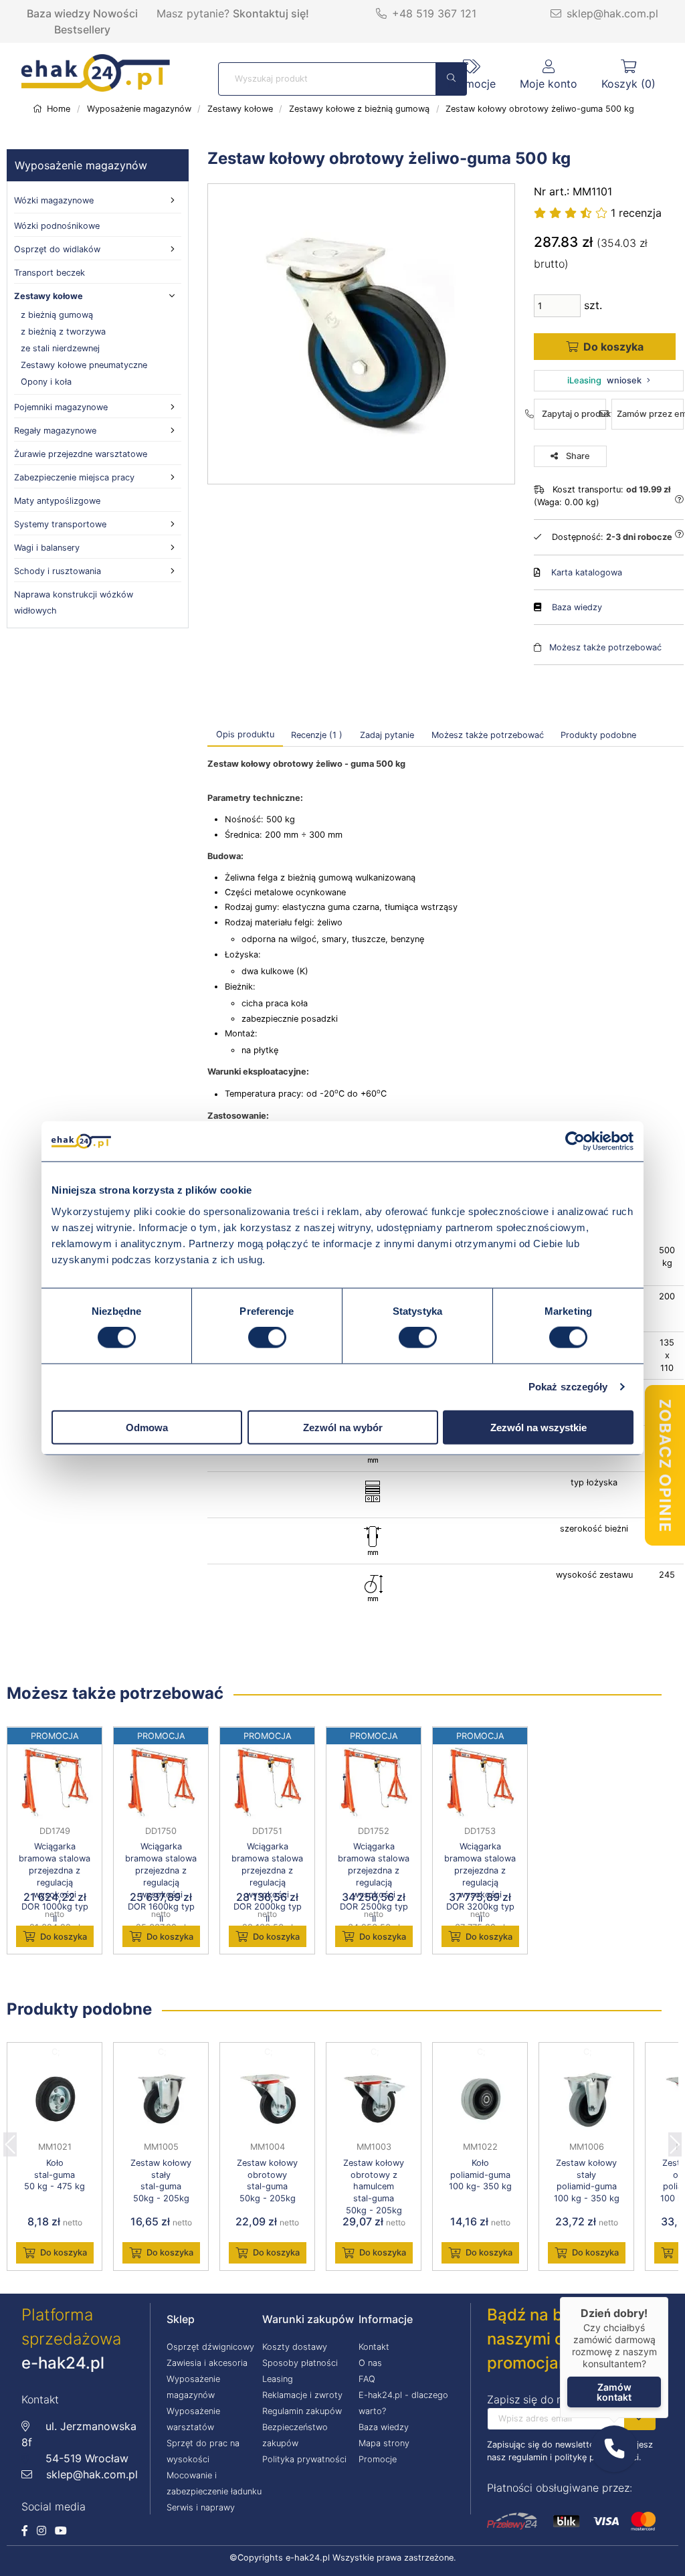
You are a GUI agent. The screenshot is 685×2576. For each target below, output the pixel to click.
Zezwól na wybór (343, 1427)
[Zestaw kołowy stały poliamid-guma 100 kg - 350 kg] (586, 2099)
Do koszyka (64, 1937)
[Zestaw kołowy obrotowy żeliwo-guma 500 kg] (361, 334)
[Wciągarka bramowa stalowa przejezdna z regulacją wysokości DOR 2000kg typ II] (267, 1783)
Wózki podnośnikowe (57, 226)
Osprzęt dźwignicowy (210, 2347)
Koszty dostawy (295, 2347)
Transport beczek (50, 273)
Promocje (378, 2459)
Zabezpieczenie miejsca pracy (74, 477)
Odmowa (147, 1427)
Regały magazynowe (55, 431)
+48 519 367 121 (434, 13)
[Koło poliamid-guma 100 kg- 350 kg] (480, 2099)
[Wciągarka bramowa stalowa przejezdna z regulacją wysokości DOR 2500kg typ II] (374, 1783)
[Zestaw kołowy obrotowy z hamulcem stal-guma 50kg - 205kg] (374, 2099)
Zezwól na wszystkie (539, 1427)
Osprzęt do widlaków (57, 249)
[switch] (267, 1338)
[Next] (675, 2140)
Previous (10, 2140)
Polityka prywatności (304, 2459)
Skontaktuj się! (271, 13)
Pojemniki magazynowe (61, 407)
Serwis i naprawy (201, 2507)
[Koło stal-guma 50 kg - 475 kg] (55, 2099)
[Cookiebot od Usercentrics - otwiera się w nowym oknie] (575, 1141)
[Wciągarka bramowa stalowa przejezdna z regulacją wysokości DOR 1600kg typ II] (161, 1783)
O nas (370, 2363)
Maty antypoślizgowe (57, 501)
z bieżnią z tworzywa (63, 332)
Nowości (115, 13)
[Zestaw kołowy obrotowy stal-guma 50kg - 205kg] (267, 2099)
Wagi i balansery (47, 548)
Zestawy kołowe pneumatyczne (84, 365)
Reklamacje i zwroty (302, 2395)
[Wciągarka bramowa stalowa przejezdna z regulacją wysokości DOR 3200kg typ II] (480, 1783)
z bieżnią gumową (57, 315)
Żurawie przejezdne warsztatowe (81, 454)
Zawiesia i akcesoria (207, 2363)
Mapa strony (384, 2443)
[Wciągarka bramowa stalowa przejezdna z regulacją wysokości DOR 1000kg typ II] (55, 1783)
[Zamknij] (668, 2297)
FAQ (367, 2379)
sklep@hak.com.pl (612, 13)
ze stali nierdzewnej (60, 348)
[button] (614, 2449)
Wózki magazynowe (54, 200)
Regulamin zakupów (302, 2411)
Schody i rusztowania (58, 571)
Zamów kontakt (614, 2392)
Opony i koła (46, 382)
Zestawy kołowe (48, 296)
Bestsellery (82, 29)
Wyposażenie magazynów (81, 165)
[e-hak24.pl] (96, 88)
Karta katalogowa (587, 572)
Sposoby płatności (300, 2363)
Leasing (278, 2379)
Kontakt (374, 2347)
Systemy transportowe (60, 524)
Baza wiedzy (59, 13)
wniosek (604, 380)
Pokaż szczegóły (568, 1387)
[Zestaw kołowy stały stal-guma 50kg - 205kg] (161, 2099)
